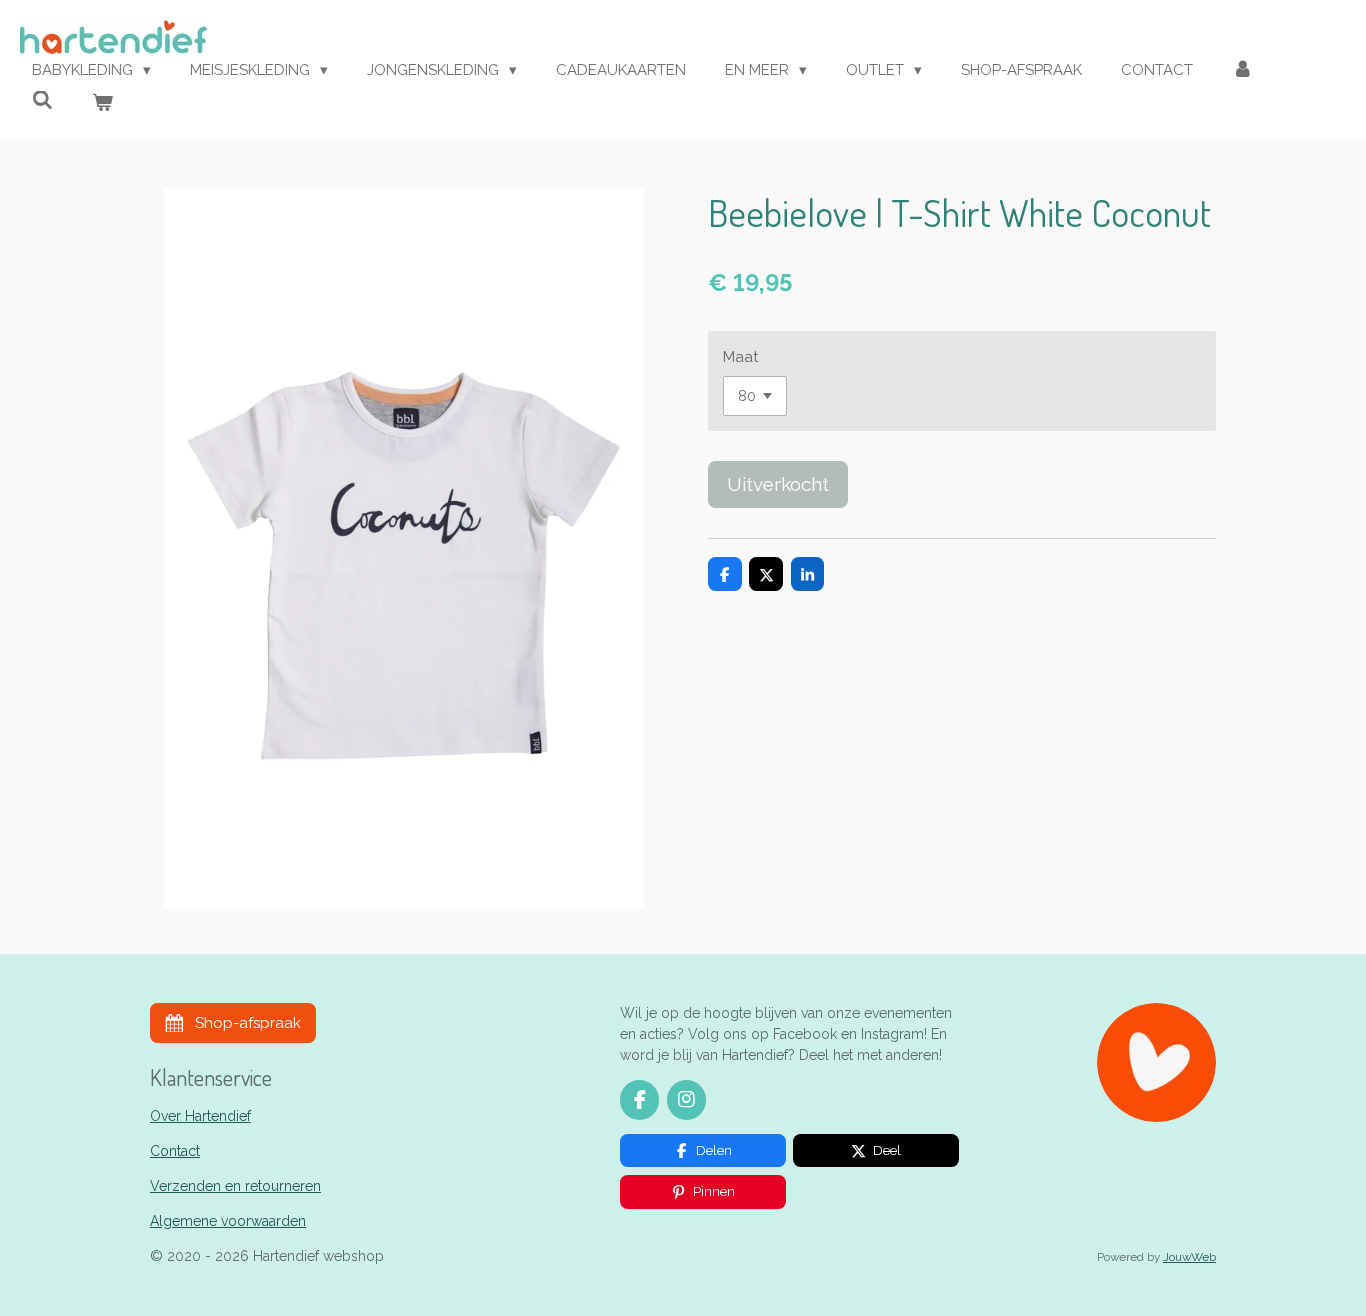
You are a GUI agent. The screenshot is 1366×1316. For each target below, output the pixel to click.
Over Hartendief (200, 1116)
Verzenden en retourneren (235, 1186)
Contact (175, 1151)
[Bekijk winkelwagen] (102, 103)
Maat (740, 357)
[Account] (1242, 70)
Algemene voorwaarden (228, 1221)
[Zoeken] (42, 101)
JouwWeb (1189, 1257)
